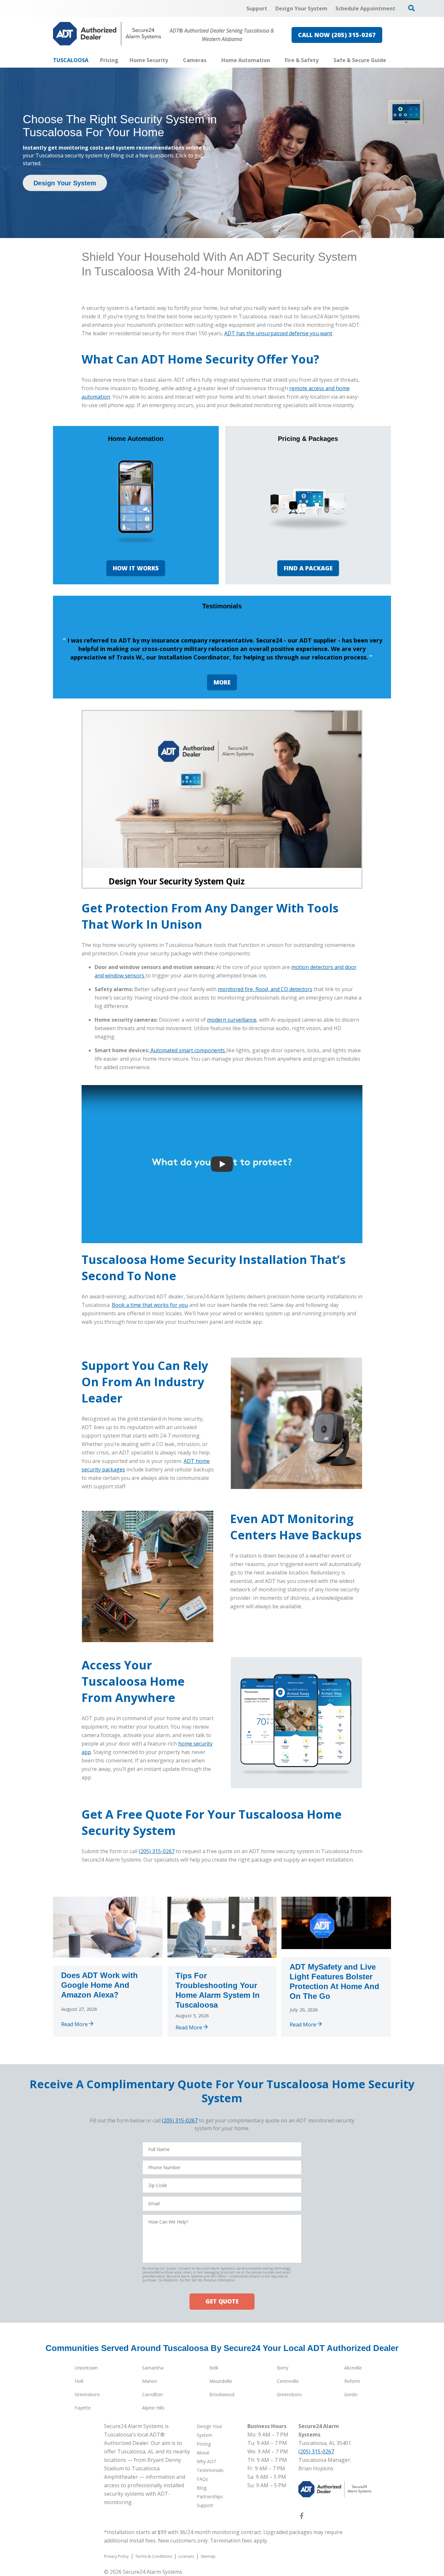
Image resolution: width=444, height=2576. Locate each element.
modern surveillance (232, 1020)
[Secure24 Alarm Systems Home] (107, 34)
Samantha (153, 2368)
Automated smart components (188, 1050)
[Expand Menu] (171, 60)
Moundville (221, 2381)
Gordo (351, 2394)
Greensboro (87, 2394)
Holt (79, 2381)
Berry (283, 2368)
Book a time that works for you (150, 1305)
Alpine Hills (153, 2408)
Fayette (83, 2408)
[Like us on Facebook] (302, 2517)
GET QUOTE (222, 2301)
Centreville (288, 2381)
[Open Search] (411, 8)
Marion (150, 2381)
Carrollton (152, 2394)
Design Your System (65, 183)
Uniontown (86, 2368)
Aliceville (353, 2368)
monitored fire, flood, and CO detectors (265, 989)
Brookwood (222, 2394)
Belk (214, 2368)
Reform (352, 2381)
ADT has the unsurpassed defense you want (278, 333)
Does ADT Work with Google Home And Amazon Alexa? (99, 1985)
